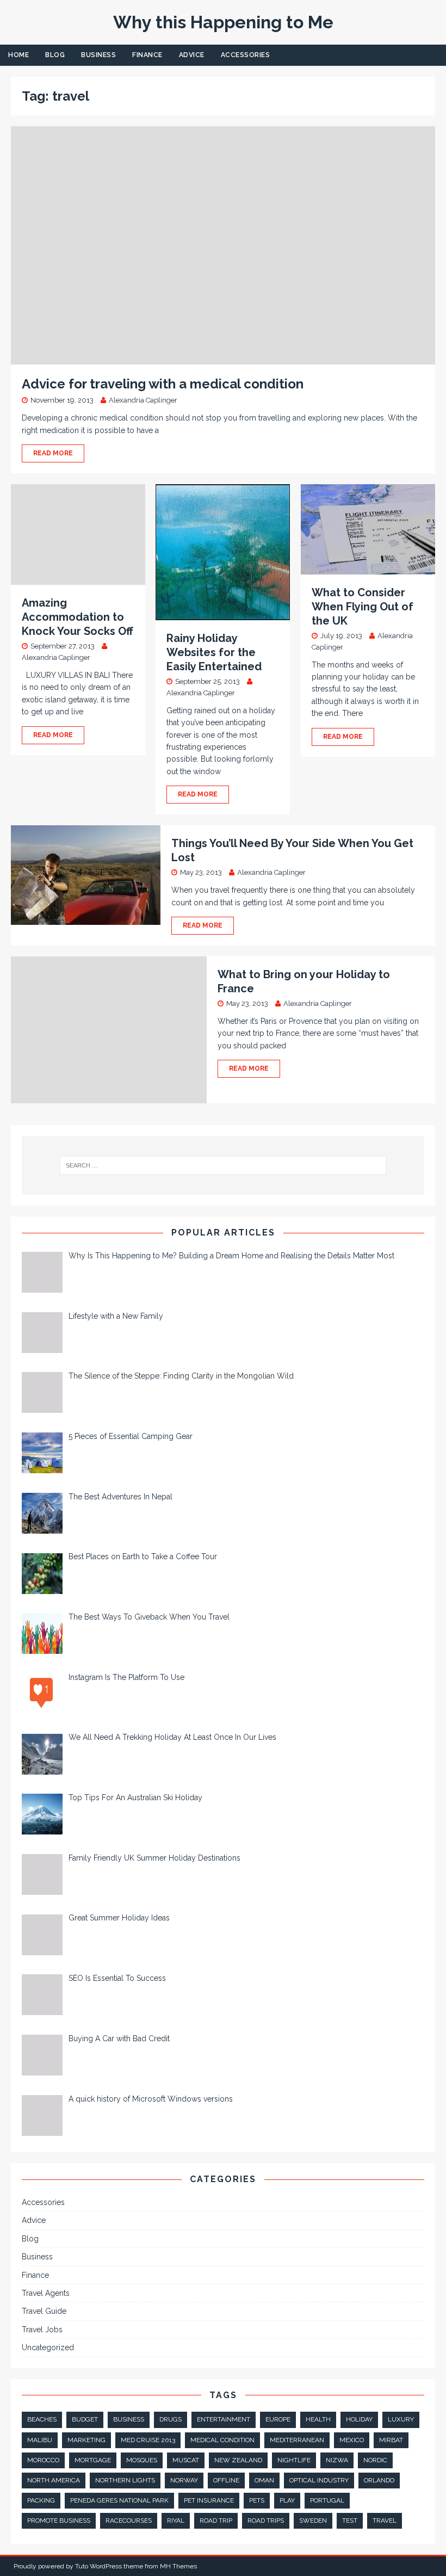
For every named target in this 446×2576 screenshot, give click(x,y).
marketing (86, 2440)
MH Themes (178, 2566)
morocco (43, 2460)
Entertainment (224, 2419)
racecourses (129, 2521)
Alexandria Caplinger (143, 400)
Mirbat (391, 2440)
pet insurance (209, 2500)
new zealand (238, 2460)
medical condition (222, 2440)
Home (18, 55)
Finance (147, 55)
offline (226, 2480)
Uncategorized (48, 2348)
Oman (264, 2480)
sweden (313, 2521)
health (318, 2419)
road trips (266, 2521)
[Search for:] (223, 1165)
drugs (171, 2419)
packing (41, 2500)
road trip (216, 2521)
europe (278, 2419)
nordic (375, 2460)
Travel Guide (44, 2311)
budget (85, 2419)
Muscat (186, 2460)
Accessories (246, 55)
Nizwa (337, 2460)
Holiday (359, 2419)
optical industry (319, 2480)
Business (98, 55)
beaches (42, 2419)
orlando (379, 2480)
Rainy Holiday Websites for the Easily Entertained (214, 652)
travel (385, 2521)
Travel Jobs (42, 2330)
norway (184, 2480)
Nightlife (294, 2460)
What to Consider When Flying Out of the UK (363, 607)
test (350, 2521)
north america (54, 2480)
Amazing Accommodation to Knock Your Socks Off (78, 617)
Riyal (176, 2521)
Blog (55, 55)
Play (287, 2500)
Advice (192, 55)
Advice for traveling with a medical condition (163, 384)
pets (257, 2500)
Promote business (59, 2521)
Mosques (142, 2460)
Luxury (401, 2419)
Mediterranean (297, 2440)
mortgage (93, 2460)
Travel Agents (46, 2293)
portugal (327, 2500)
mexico (352, 2440)
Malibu (40, 2440)
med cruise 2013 (148, 2440)
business (129, 2419)
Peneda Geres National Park (119, 2500)
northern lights (125, 2480)
